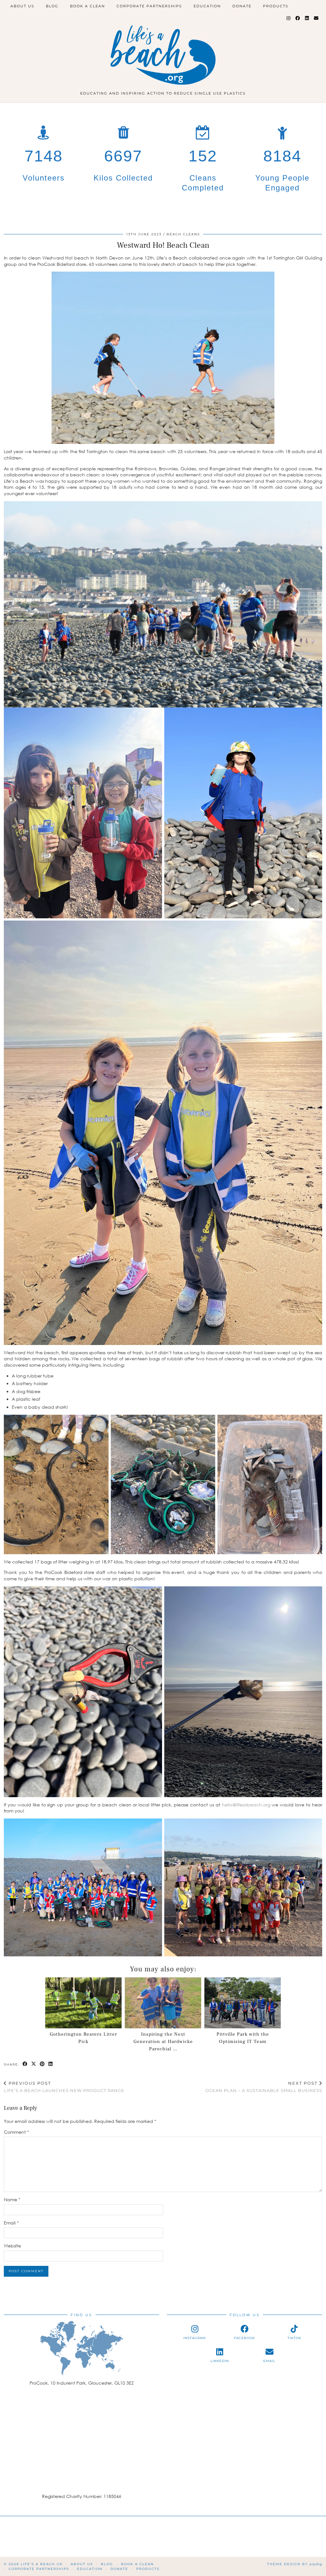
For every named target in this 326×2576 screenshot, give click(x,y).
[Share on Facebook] (25, 2064)
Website (12, 2246)
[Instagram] (289, 18)
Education (207, 6)
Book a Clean (88, 6)
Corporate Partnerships (149, 6)
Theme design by (295, 2564)
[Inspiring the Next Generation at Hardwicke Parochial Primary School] (163, 2003)
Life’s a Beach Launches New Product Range (64, 2087)
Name (12, 2199)
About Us (22, 6)
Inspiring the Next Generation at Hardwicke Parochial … (163, 2042)
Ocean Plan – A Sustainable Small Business (264, 2087)
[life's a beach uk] (163, 47)
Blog (52, 6)
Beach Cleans (183, 234)
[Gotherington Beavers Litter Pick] (83, 2003)
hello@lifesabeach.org (247, 1805)
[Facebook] (298, 18)
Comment (16, 2132)
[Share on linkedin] (51, 2064)
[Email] (316, 18)
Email (11, 2223)
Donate (242, 6)
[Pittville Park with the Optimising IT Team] (243, 2003)
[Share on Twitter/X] (34, 2064)
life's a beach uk (42, 2564)
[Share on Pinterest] (43, 2064)
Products (276, 6)
